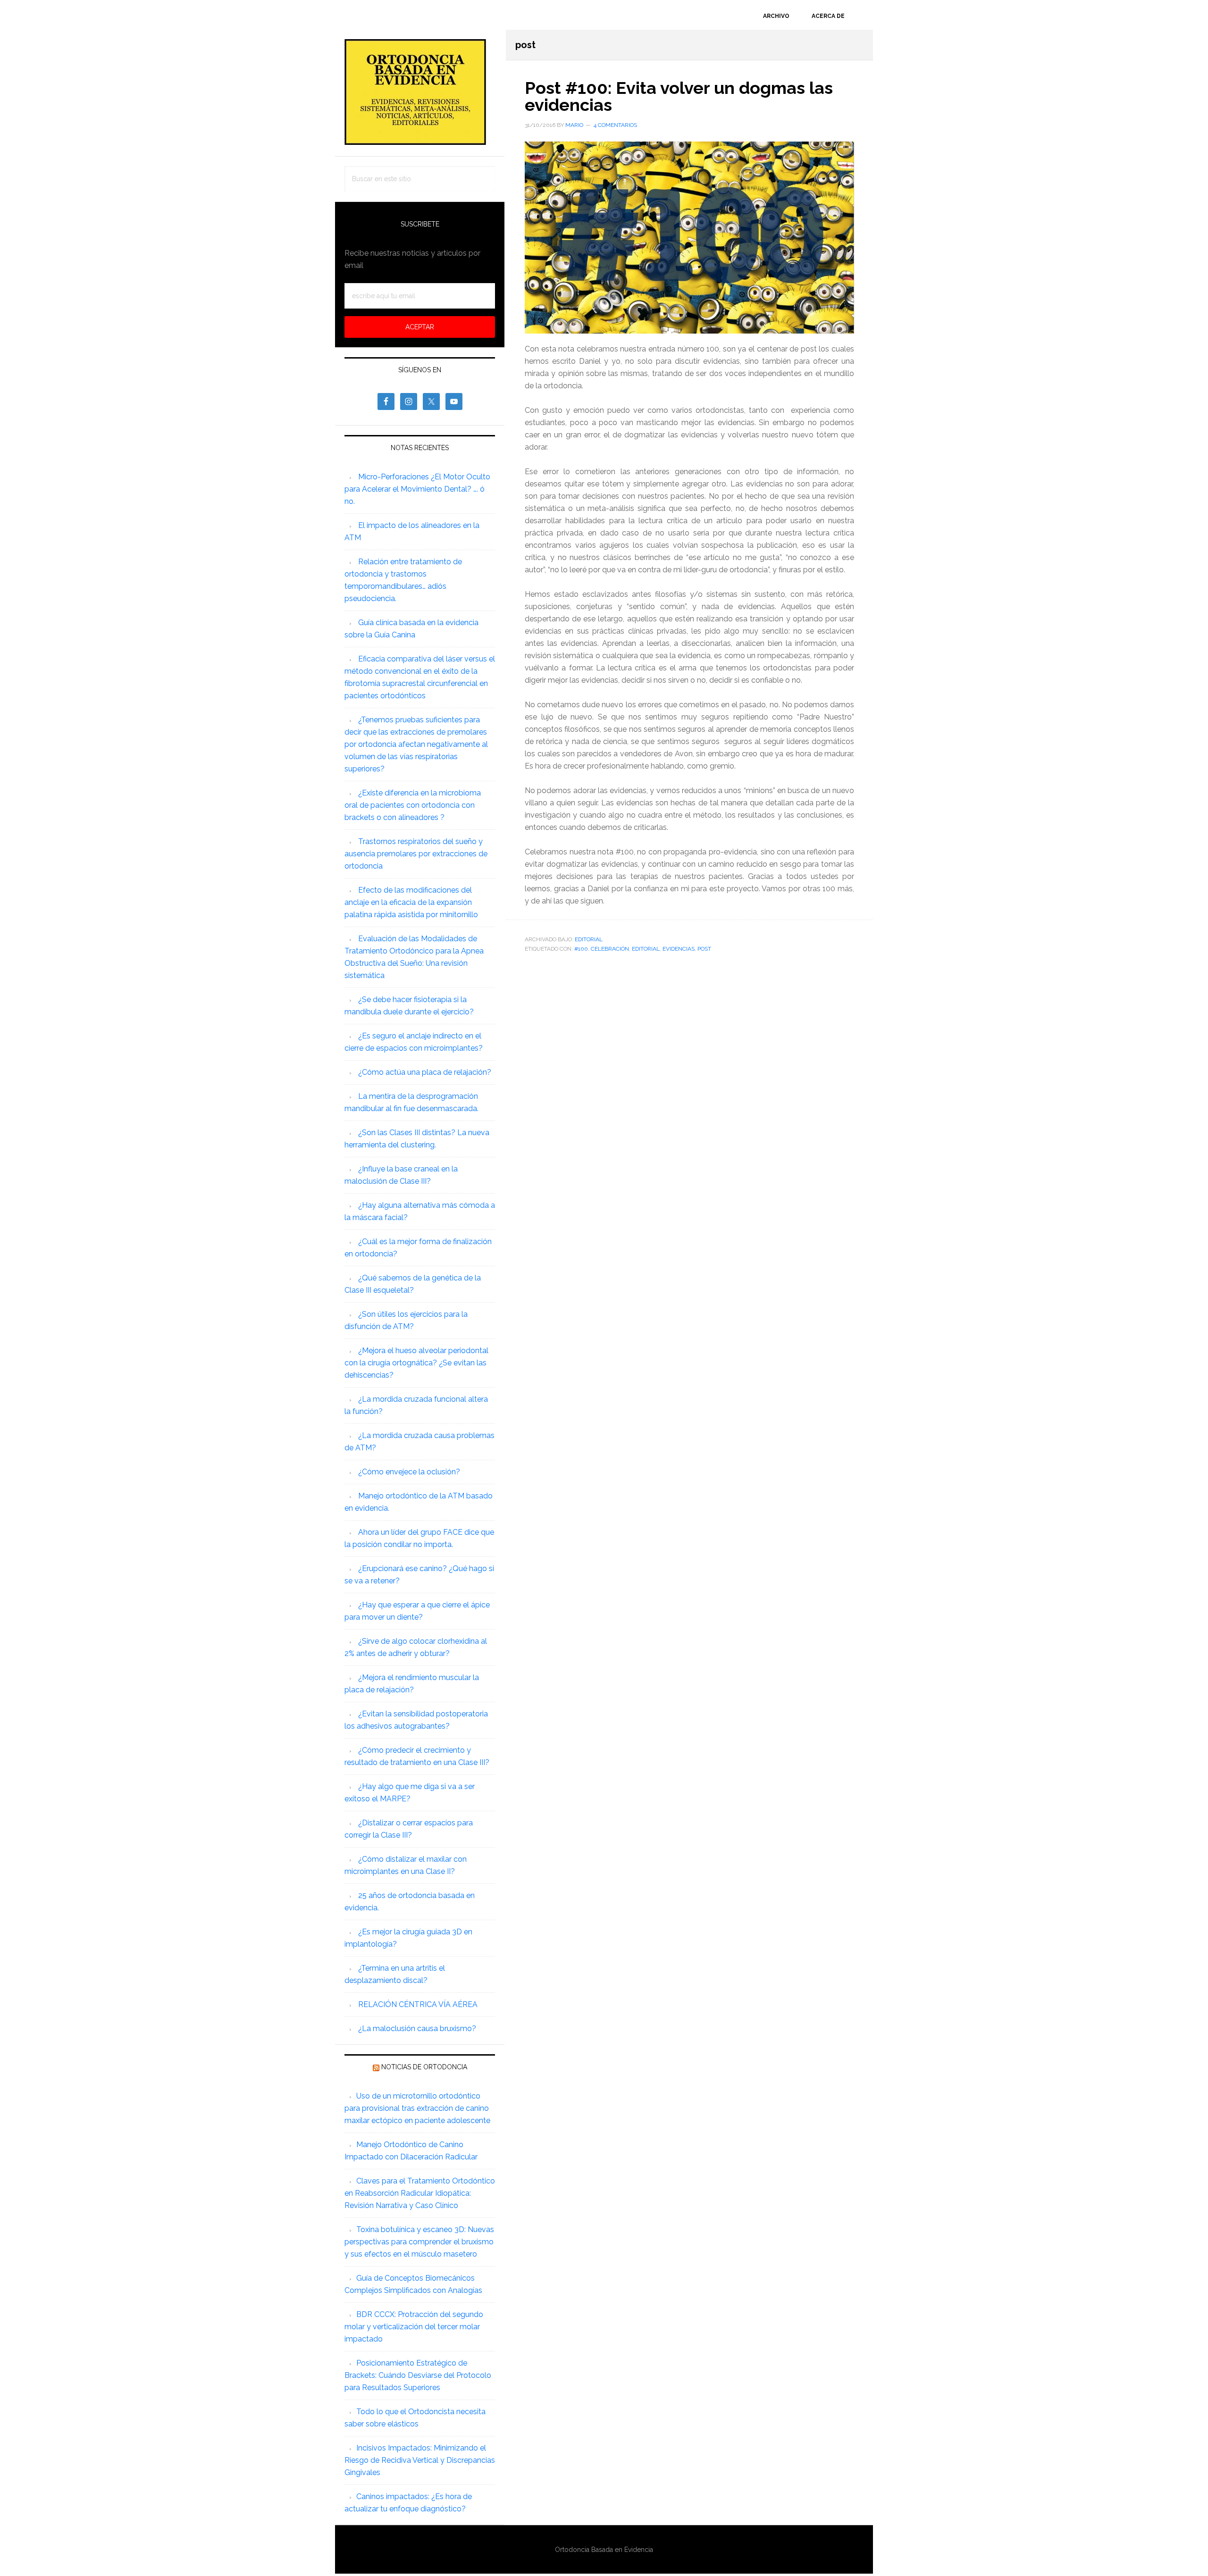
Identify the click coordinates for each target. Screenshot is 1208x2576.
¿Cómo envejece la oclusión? (409, 1472)
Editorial (589, 939)
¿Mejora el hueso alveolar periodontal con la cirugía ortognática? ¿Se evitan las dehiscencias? (416, 1363)
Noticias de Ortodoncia (424, 2067)
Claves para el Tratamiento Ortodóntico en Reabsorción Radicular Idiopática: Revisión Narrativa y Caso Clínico (420, 2193)
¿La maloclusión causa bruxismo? (417, 2028)
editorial (646, 949)
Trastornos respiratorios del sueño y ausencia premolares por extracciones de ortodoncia (416, 854)
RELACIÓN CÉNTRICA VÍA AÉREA (418, 2004)
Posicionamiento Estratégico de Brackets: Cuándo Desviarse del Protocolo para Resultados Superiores (418, 2375)
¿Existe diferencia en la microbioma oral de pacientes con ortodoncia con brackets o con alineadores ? (413, 805)
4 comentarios (615, 125)
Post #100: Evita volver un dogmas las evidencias (679, 96)
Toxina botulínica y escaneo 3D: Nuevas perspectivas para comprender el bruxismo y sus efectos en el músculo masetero (419, 2242)
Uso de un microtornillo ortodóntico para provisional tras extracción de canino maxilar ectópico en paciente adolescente (417, 2108)
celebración (610, 949)
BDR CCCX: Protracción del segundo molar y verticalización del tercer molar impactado (414, 2327)
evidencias (679, 949)
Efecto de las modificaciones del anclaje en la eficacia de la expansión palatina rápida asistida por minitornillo (411, 902)
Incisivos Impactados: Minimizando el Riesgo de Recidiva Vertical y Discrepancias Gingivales (420, 2460)
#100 (581, 949)
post (704, 949)
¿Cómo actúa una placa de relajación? (425, 1072)
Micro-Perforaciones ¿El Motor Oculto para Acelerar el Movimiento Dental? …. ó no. (417, 489)
